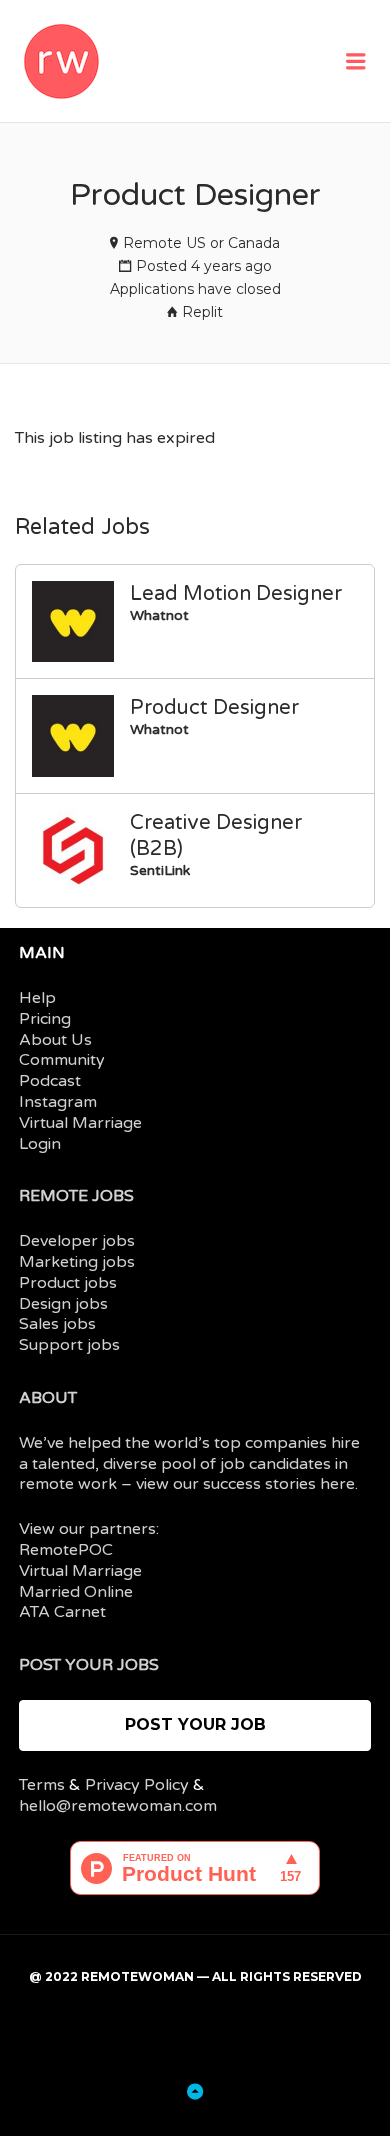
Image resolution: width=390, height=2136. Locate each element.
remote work (68, 1484)
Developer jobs (77, 1241)
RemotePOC (66, 1550)
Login (40, 1144)
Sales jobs (57, 1324)
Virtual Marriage (80, 1123)
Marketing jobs (77, 1262)
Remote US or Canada (201, 243)
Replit (202, 312)
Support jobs (69, 1345)
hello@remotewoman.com (118, 1806)
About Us (55, 1040)
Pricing (45, 1019)
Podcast (50, 1081)
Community (62, 1060)
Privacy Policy (137, 1785)
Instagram (58, 1102)
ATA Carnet (62, 1612)
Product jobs (68, 1283)
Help (37, 998)
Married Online (76, 1592)
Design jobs (63, 1304)
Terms (42, 1785)
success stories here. (280, 1484)
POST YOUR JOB (195, 1724)
